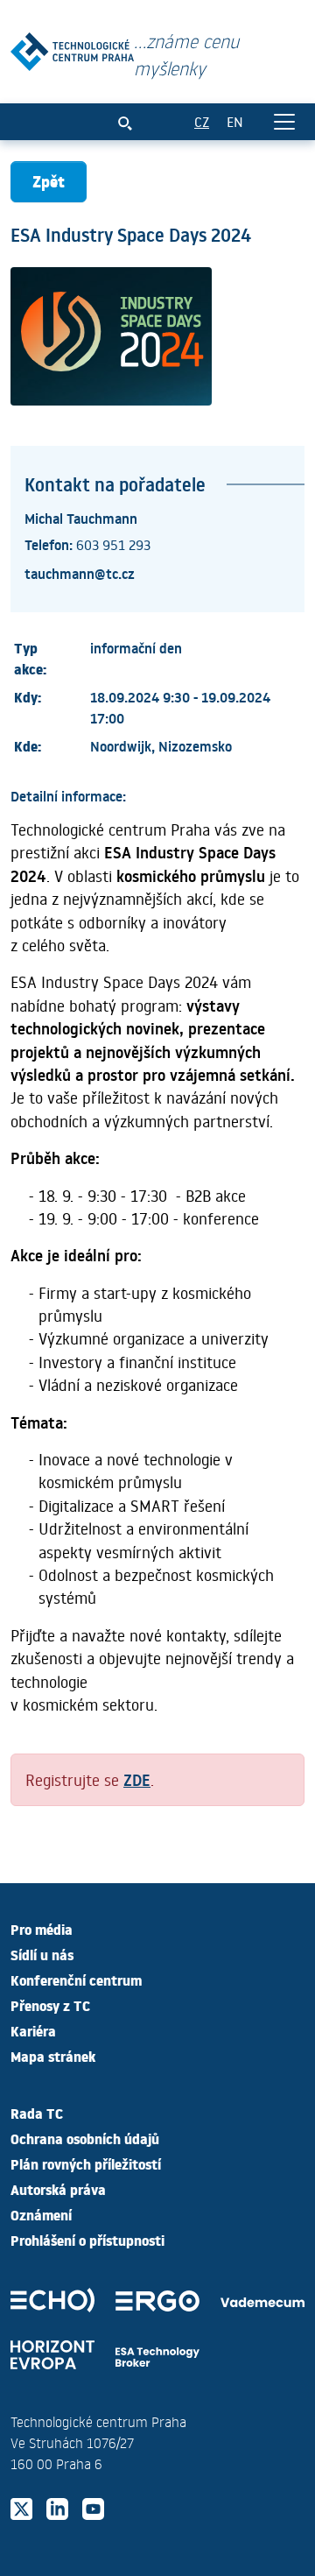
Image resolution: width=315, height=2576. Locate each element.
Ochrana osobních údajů (85, 2138)
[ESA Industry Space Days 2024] (72, 48)
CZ (202, 121)
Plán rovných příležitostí (86, 2163)
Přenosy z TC (50, 2005)
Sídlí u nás (42, 1954)
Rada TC (37, 2113)
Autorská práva (58, 2189)
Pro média (42, 1929)
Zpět (49, 181)
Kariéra (33, 2030)
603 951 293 (113, 544)
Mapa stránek (53, 2056)
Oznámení (41, 2214)
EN (235, 121)
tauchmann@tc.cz (80, 573)
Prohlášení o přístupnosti (87, 2240)
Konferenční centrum (76, 1980)
